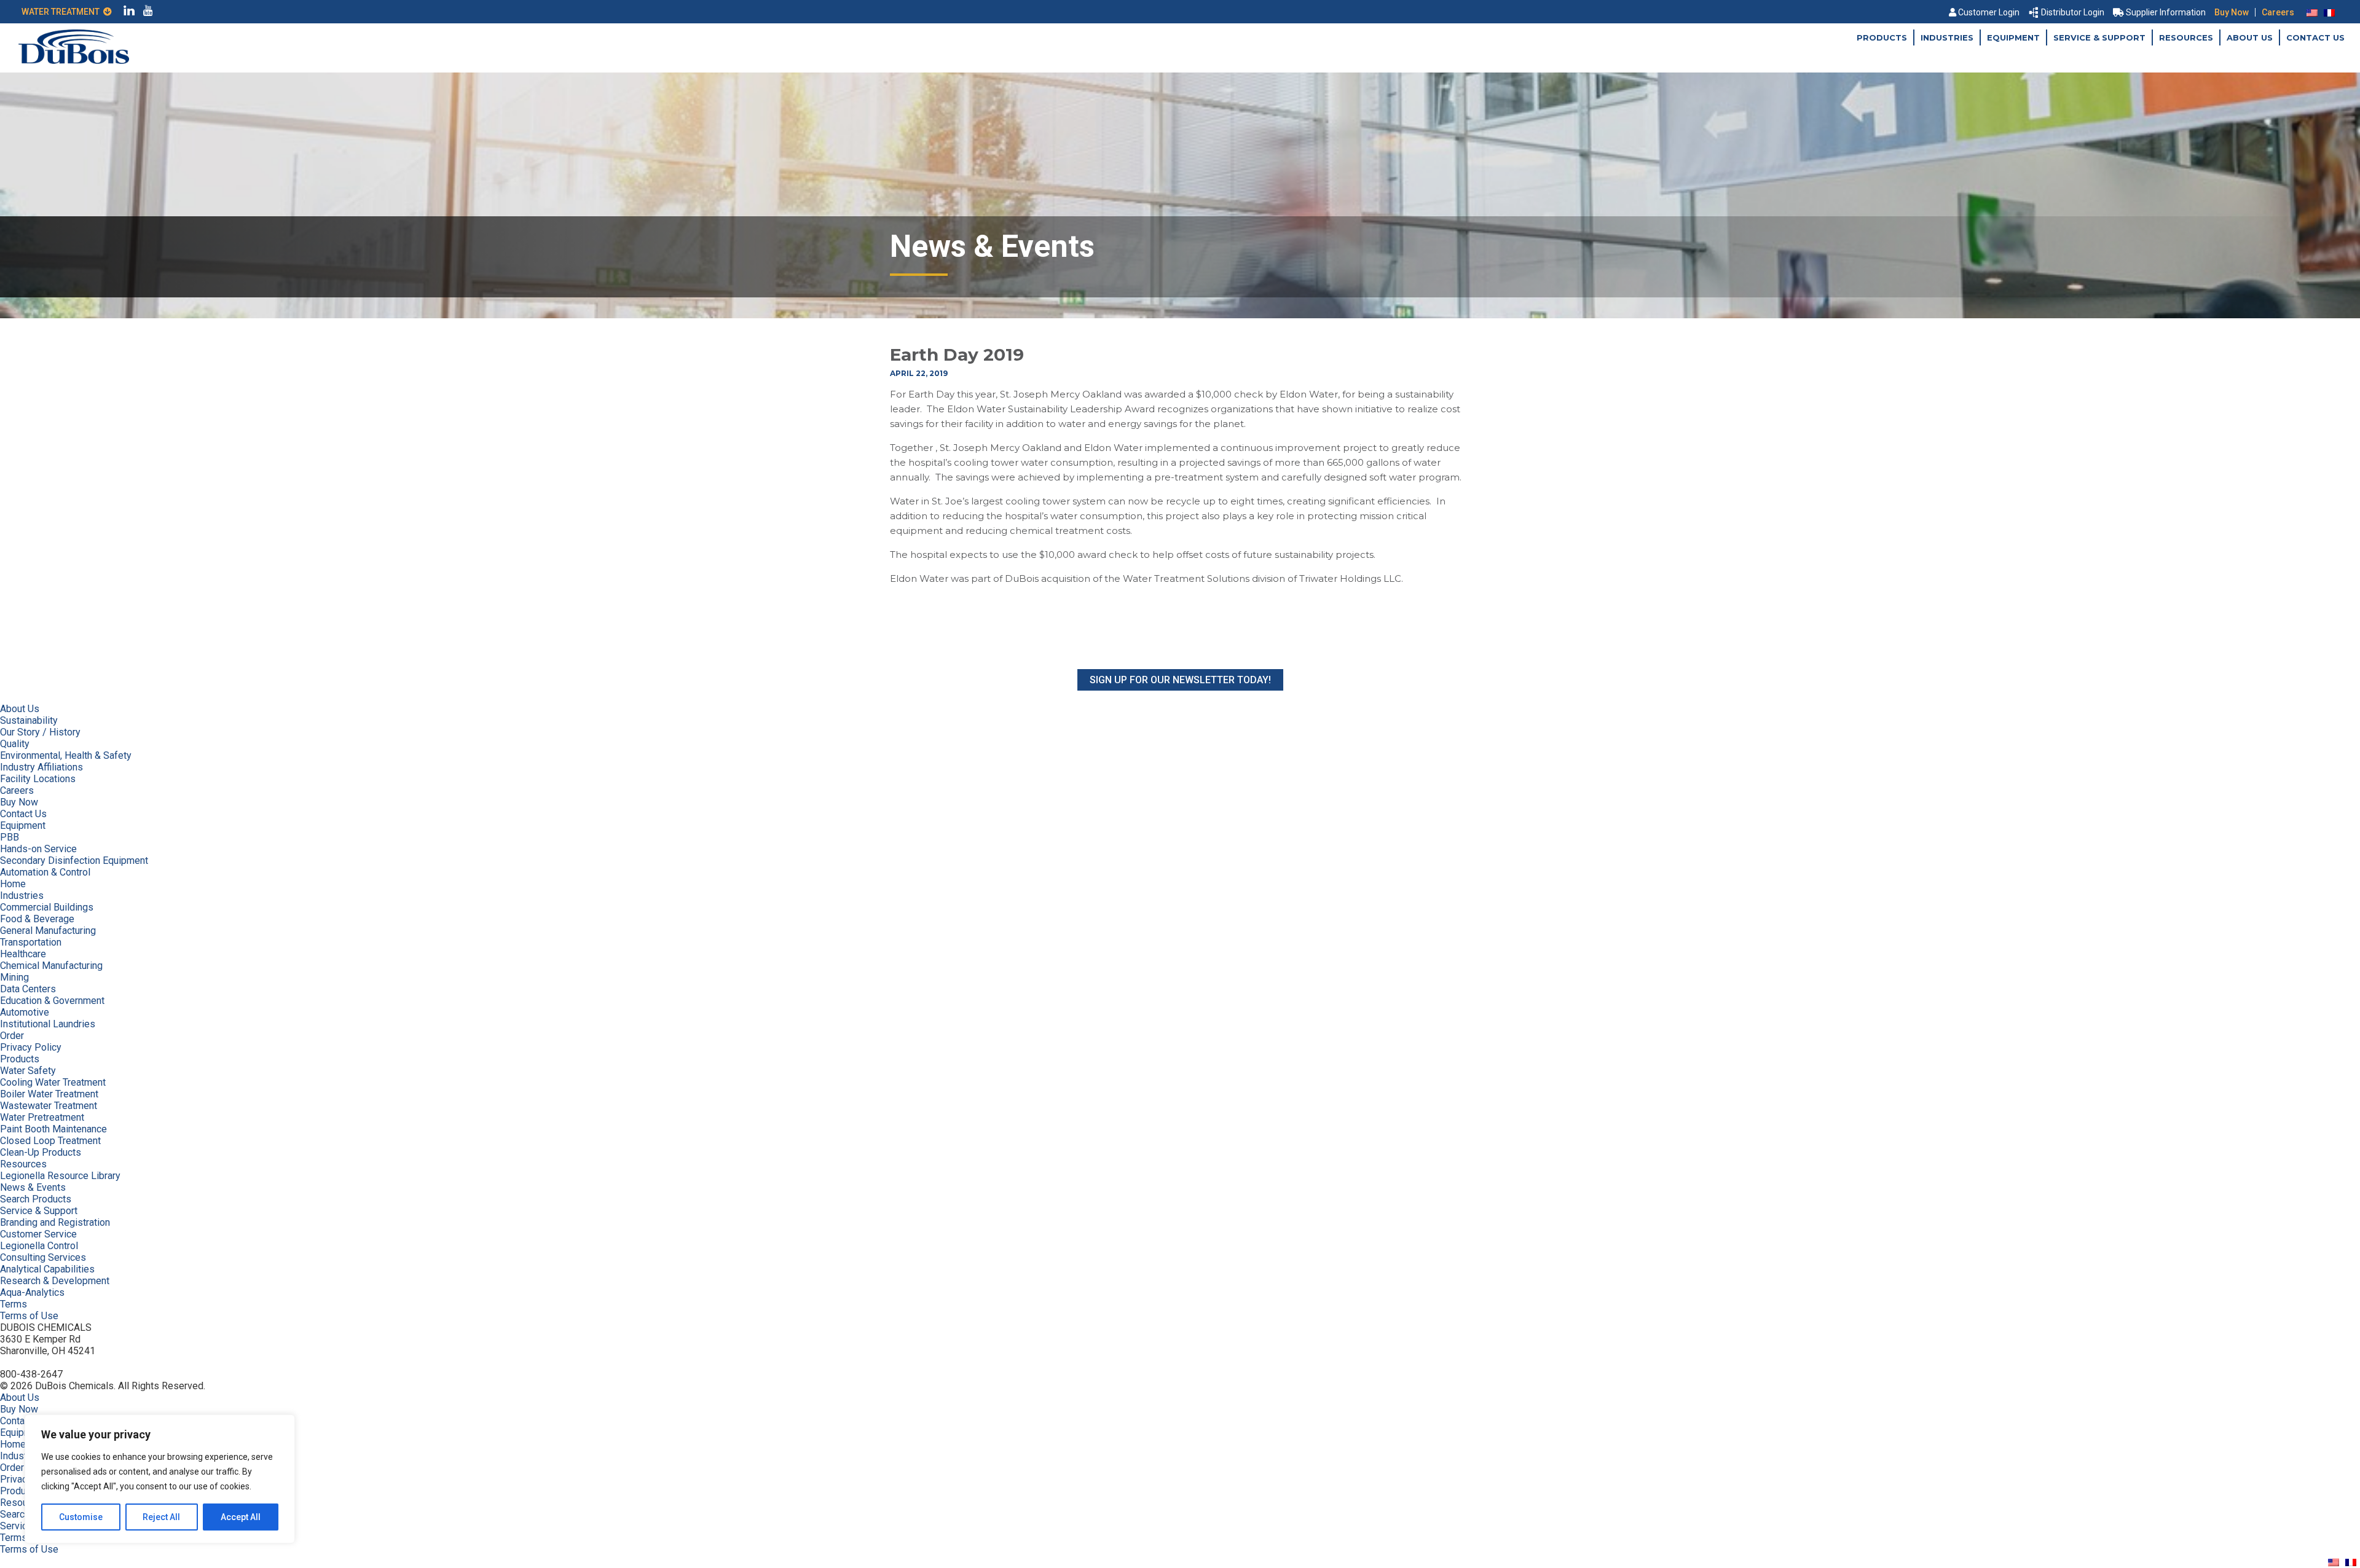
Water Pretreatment (42, 1117)
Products (1882, 37)
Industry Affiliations (41, 767)
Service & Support (2099, 37)
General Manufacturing (48, 931)
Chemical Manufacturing (51, 966)
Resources (2186, 37)
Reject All (161, 1517)
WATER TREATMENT (62, 12)
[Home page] (74, 61)
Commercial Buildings (47, 907)
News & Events (33, 1187)
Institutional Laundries (48, 1024)
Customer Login (1989, 12)
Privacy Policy (31, 1047)
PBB (10, 837)
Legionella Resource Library (60, 1176)
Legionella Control (39, 1246)
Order (12, 1036)
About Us (2250, 37)
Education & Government (52, 1001)
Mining (14, 977)
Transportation (31, 942)
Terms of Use (29, 1316)
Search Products (36, 1199)
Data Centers (28, 989)
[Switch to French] (2329, 12)
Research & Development (55, 1281)
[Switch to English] (2312, 12)
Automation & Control (45, 872)
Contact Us (2315, 37)
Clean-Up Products (41, 1152)
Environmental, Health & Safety (66, 755)
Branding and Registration (55, 1222)
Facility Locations (38, 779)
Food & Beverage (37, 919)
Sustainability (29, 720)
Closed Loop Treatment (50, 1141)
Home (13, 884)
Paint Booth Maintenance (53, 1129)
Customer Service (38, 1234)
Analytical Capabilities (47, 1269)
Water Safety (28, 1071)
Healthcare (23, 954)
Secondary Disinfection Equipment (74, 860)
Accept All (241, 1517)
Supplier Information (2166, 12)
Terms (14, 1304)
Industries (1947, 37)
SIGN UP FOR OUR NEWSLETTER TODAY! (1180, 680)
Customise (81, 1517)
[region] (160, 1479)
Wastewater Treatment (49, 1106)
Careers (2278, 12)
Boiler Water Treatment (49, 1094)
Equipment (2013, 37)
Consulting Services (43, 1257)
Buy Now (2232, 12)
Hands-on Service (38, 849)
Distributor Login (2073, 12)
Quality (15, 744)
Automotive (25, 1012)
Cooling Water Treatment (53, 1082)
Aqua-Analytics (32, 1292)
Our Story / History (40, 732)
